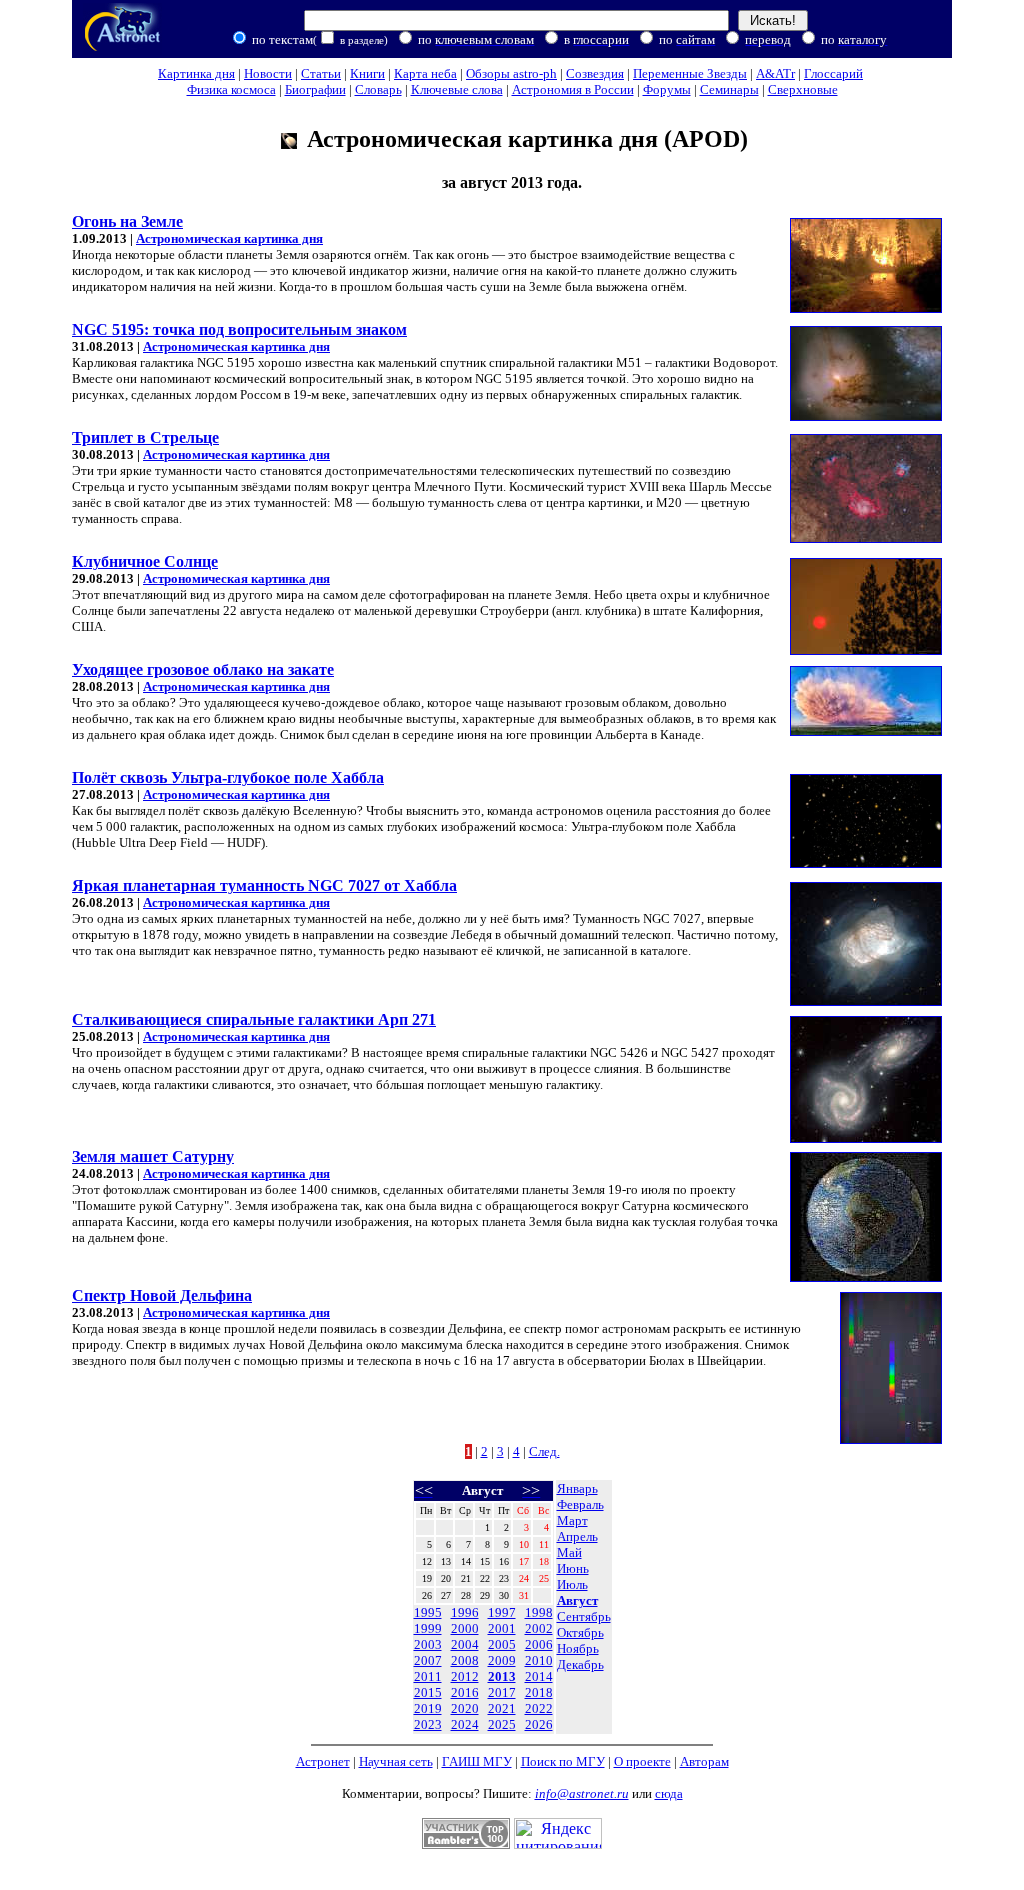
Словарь (378, 89)
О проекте (642, 1761)
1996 (465, 1612)
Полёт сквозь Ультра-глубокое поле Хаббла (228, 777)
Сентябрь (584, 1616)
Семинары (729, 89)
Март (572, 1520)
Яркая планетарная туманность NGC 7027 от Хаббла (264, 885)
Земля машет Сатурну (153, 1156)
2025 (502, 1724)
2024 (465, 1724)
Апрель (577, 1536)
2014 (539, 1676)
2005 (502, 1644)
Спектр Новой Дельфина (162, 1295)
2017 (502, 1692)
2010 (539, 1660)
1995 (428, 1612)
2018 (539, 1692)
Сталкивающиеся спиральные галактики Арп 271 (254, 1019)
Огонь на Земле (127, 221)
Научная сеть (396, 1761)
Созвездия (595, 73)
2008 (465, 1660)
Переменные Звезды (690, 73)
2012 (465, 1676)
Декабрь (580, 1664)
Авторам (704, 1761)
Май (569, 1552)
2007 (428, 1660)
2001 (502, 1628)
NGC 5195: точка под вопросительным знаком (239, 329)
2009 (502, 1660)
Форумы (667, 89)
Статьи (321, 73)
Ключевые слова (457, 89)
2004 (465, 1644)
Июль (572, 1584)
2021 (502, 1708)
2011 (428, 1676)
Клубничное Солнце (145, 561)
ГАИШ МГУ (477, 1761)
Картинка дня (196, 73)
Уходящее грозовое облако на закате (203, 669)
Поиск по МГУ (563, 1761)
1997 (502, 1612)
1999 (428, 1628)
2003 (428, 1644)
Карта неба (425, 73)
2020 (465, 1708)
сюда (669, 1793)
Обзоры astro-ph (511, 73)
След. (544, 1451)
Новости (268, 73)
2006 (539, 1644)
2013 (502, 1676)
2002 (539, 1628)
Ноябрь (578, 1648)
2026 (539, 1724)
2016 (465, 1692)
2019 (428, 1708)
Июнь (573, 1568)
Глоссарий (833, 73)
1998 (539, 1612)
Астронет (323, 1761)
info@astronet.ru (582, 1793)
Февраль (580, 1504)
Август (577, 1600)
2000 (465, 1628)
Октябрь (580, 1632)
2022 (539, 1708)
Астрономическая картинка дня (229, 238)
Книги (367, 73)
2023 (428, 1724)
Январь (577, 1488)
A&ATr (775, 73)
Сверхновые (803, 89)
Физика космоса (231, 89)
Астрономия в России (573, 89)
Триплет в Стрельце (145, 437)
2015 (428, 1692)
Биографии (315, 89)
